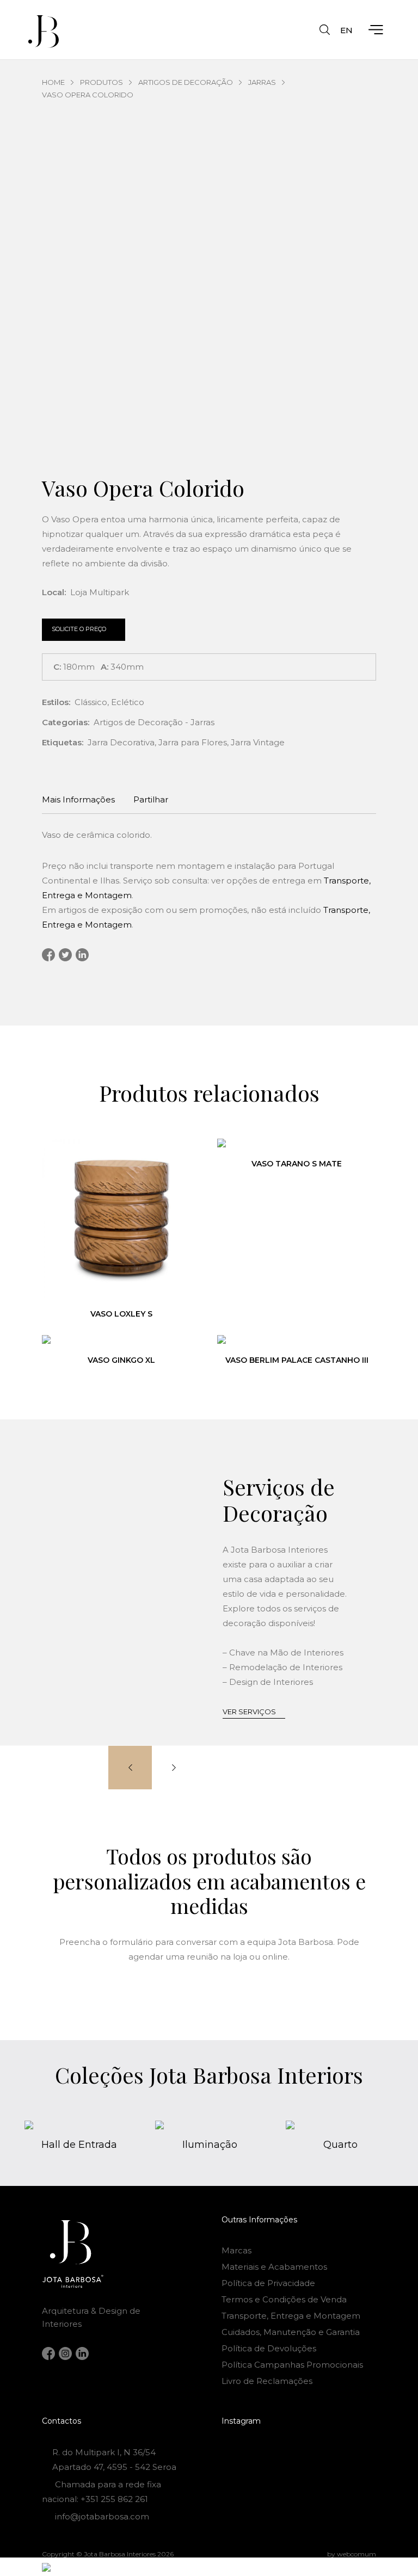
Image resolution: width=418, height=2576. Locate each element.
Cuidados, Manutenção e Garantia (291, 2332)
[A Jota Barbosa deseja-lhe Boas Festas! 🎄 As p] (245, 2468)
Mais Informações (78, 799)
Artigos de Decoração (186, 82)
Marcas (236, 2250)
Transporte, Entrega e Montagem (291, 2316)
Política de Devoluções (269, 2348)
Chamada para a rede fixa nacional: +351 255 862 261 (102, 2492)
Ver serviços (249, 1712)
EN (346, 30)
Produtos (102, 82)
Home (53, 82)
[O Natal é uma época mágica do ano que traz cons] (353, 2451)
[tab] (78, 801)
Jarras (262, 82)
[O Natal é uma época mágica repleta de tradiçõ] (245, 2451)
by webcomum (352, 2554)
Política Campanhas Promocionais (292, 2365)
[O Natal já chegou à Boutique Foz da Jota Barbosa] (299, 2451)
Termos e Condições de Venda (284, 2299)
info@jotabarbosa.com (102, 2516)
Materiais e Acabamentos (274, 2267)
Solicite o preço (79, 629)
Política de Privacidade (268, 2283)
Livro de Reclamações (267, 2381)
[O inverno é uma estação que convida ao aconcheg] (353, 2468)
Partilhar (151, 799)
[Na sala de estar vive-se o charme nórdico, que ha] (299, 2468)
